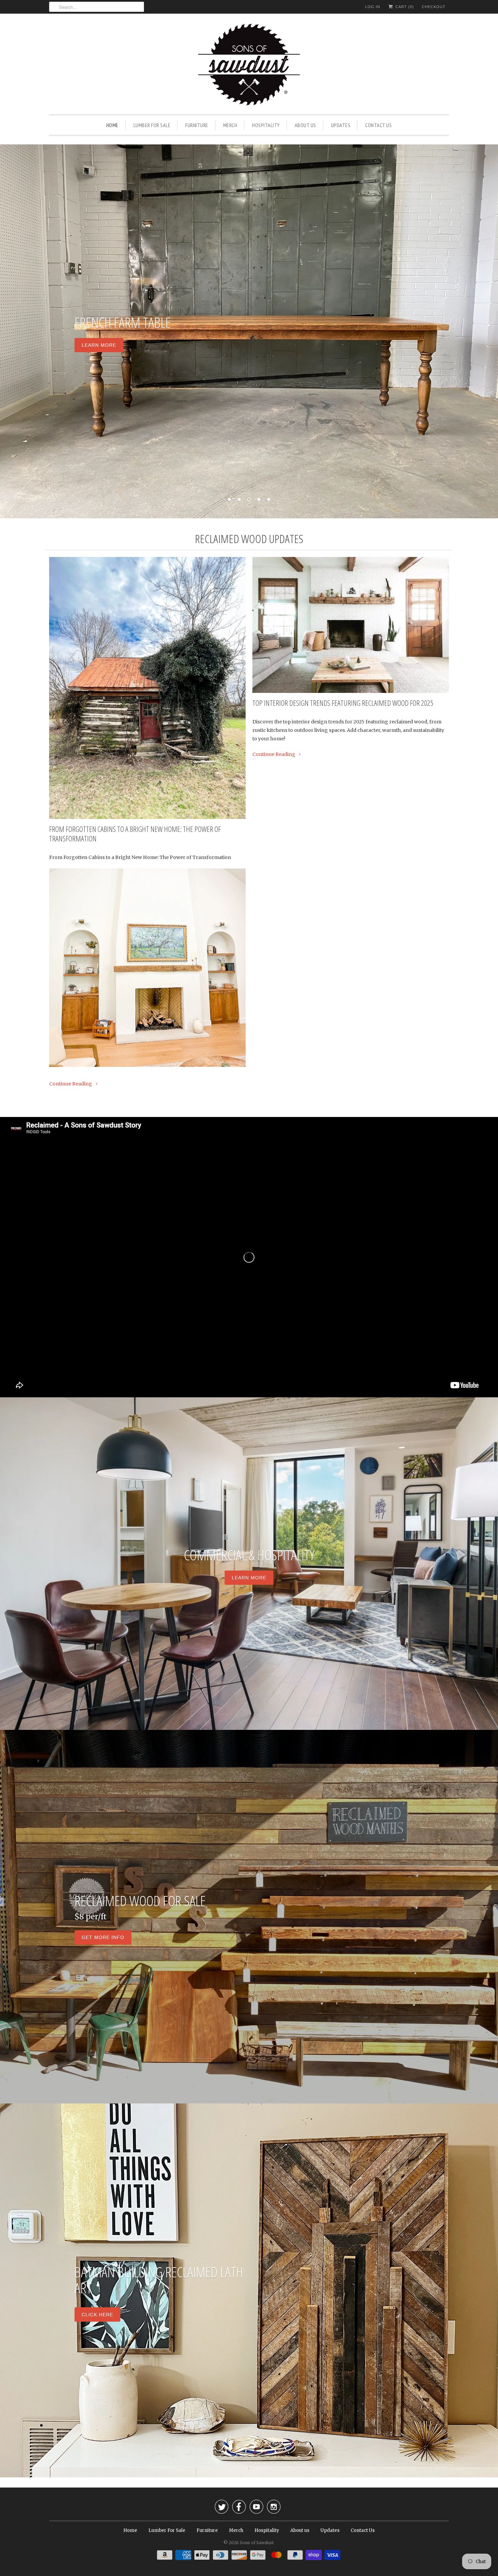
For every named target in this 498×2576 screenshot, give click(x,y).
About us (305, 125)
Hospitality (266, 125)
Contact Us (378, 125)
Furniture (197, 125)
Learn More (99, 345)
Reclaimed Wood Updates (249, 539)
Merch (230, 125)
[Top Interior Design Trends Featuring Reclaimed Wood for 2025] (351, 625)
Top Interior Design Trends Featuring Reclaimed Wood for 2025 (343, 703)
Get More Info (103, 1938)
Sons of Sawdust (257, 2543)
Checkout (434, 7)
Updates (341, 125)
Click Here (97, 2314)
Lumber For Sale (152, 125)
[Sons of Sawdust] (249, 66)
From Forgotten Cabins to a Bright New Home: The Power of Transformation (135, 834)
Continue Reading (71, 1084)
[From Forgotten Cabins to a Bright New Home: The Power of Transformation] (147, 688)
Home (112, 125)
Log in (373, 7)
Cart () (404, 7)
